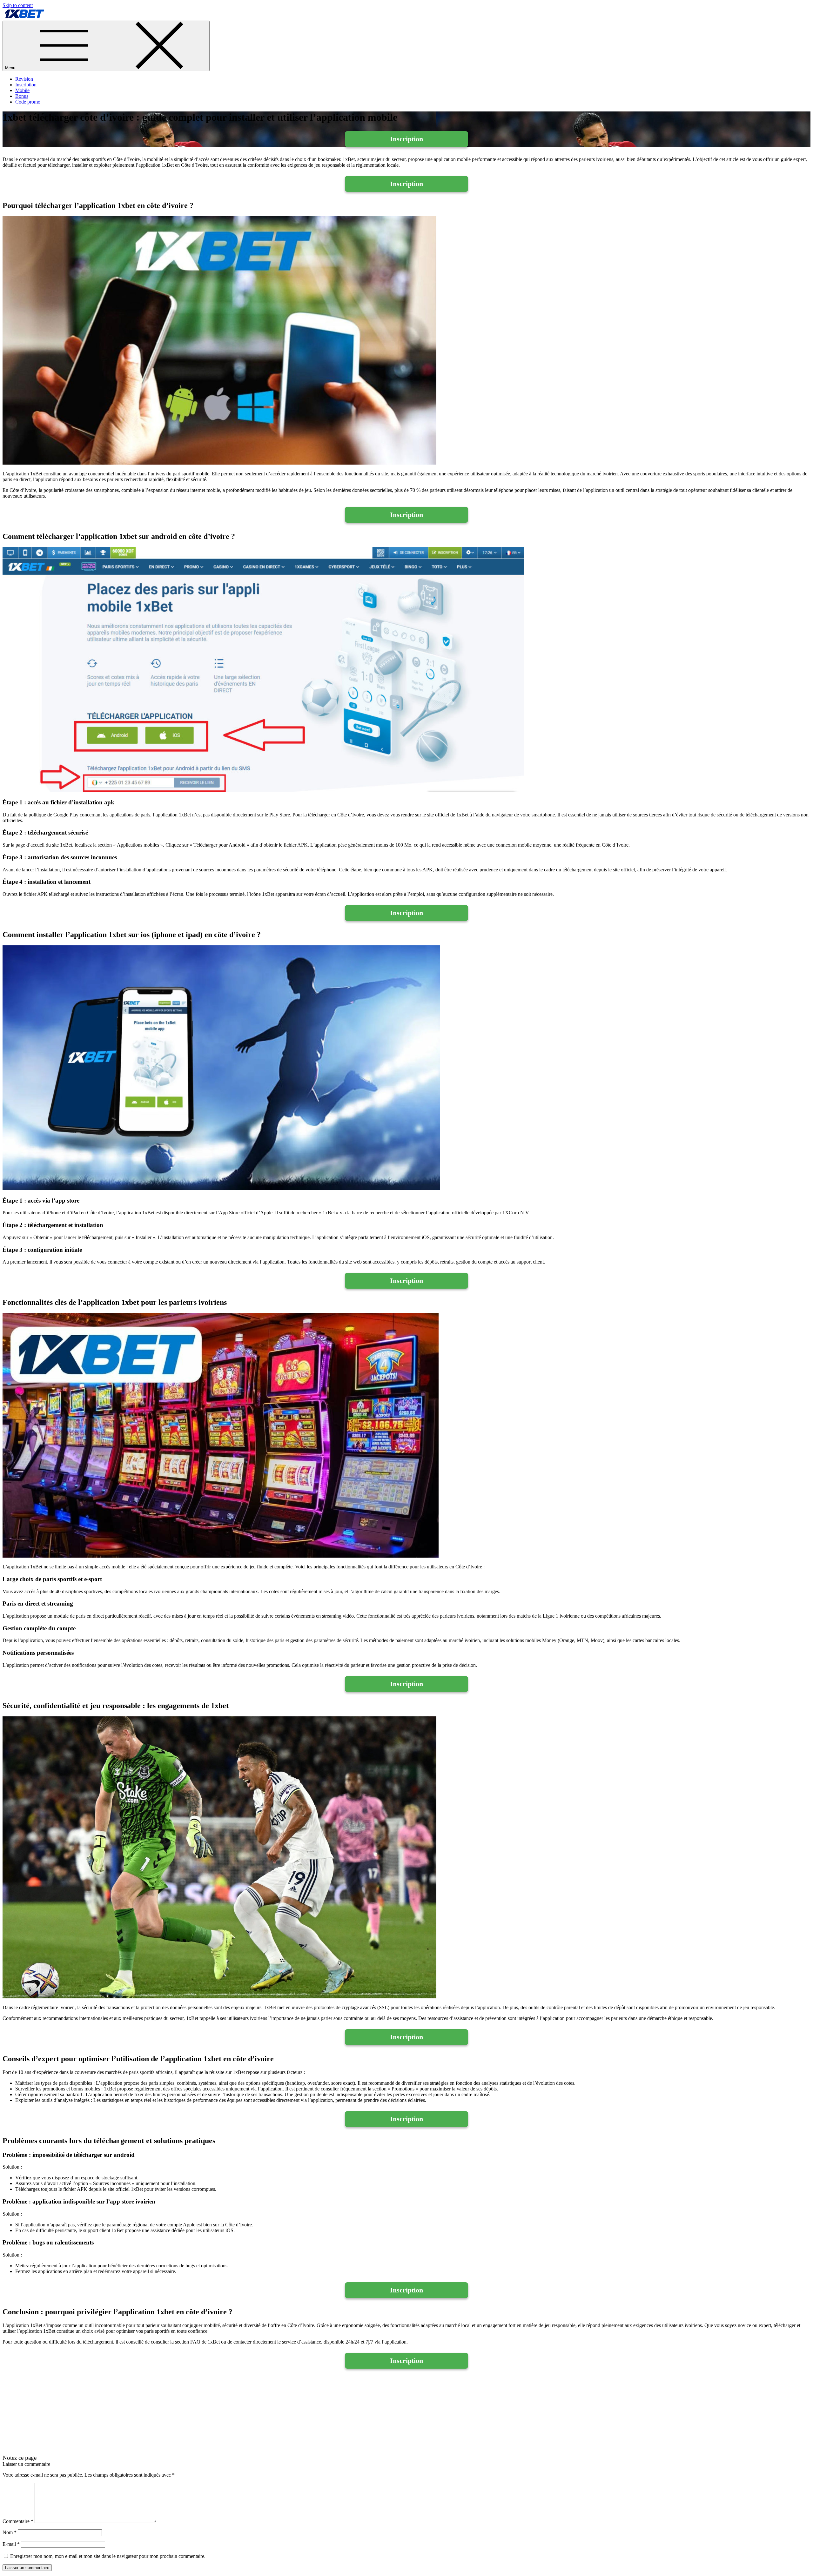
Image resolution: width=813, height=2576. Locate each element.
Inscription (26, 85)
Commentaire (18, 2521)
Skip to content (18, 5)
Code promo (28, 102)
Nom (10, 2532)
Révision (24, 79)
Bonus (22, 96)
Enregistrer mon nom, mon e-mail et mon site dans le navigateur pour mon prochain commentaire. (108, 2556)
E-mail (11, 2544)
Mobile (22, 90)
